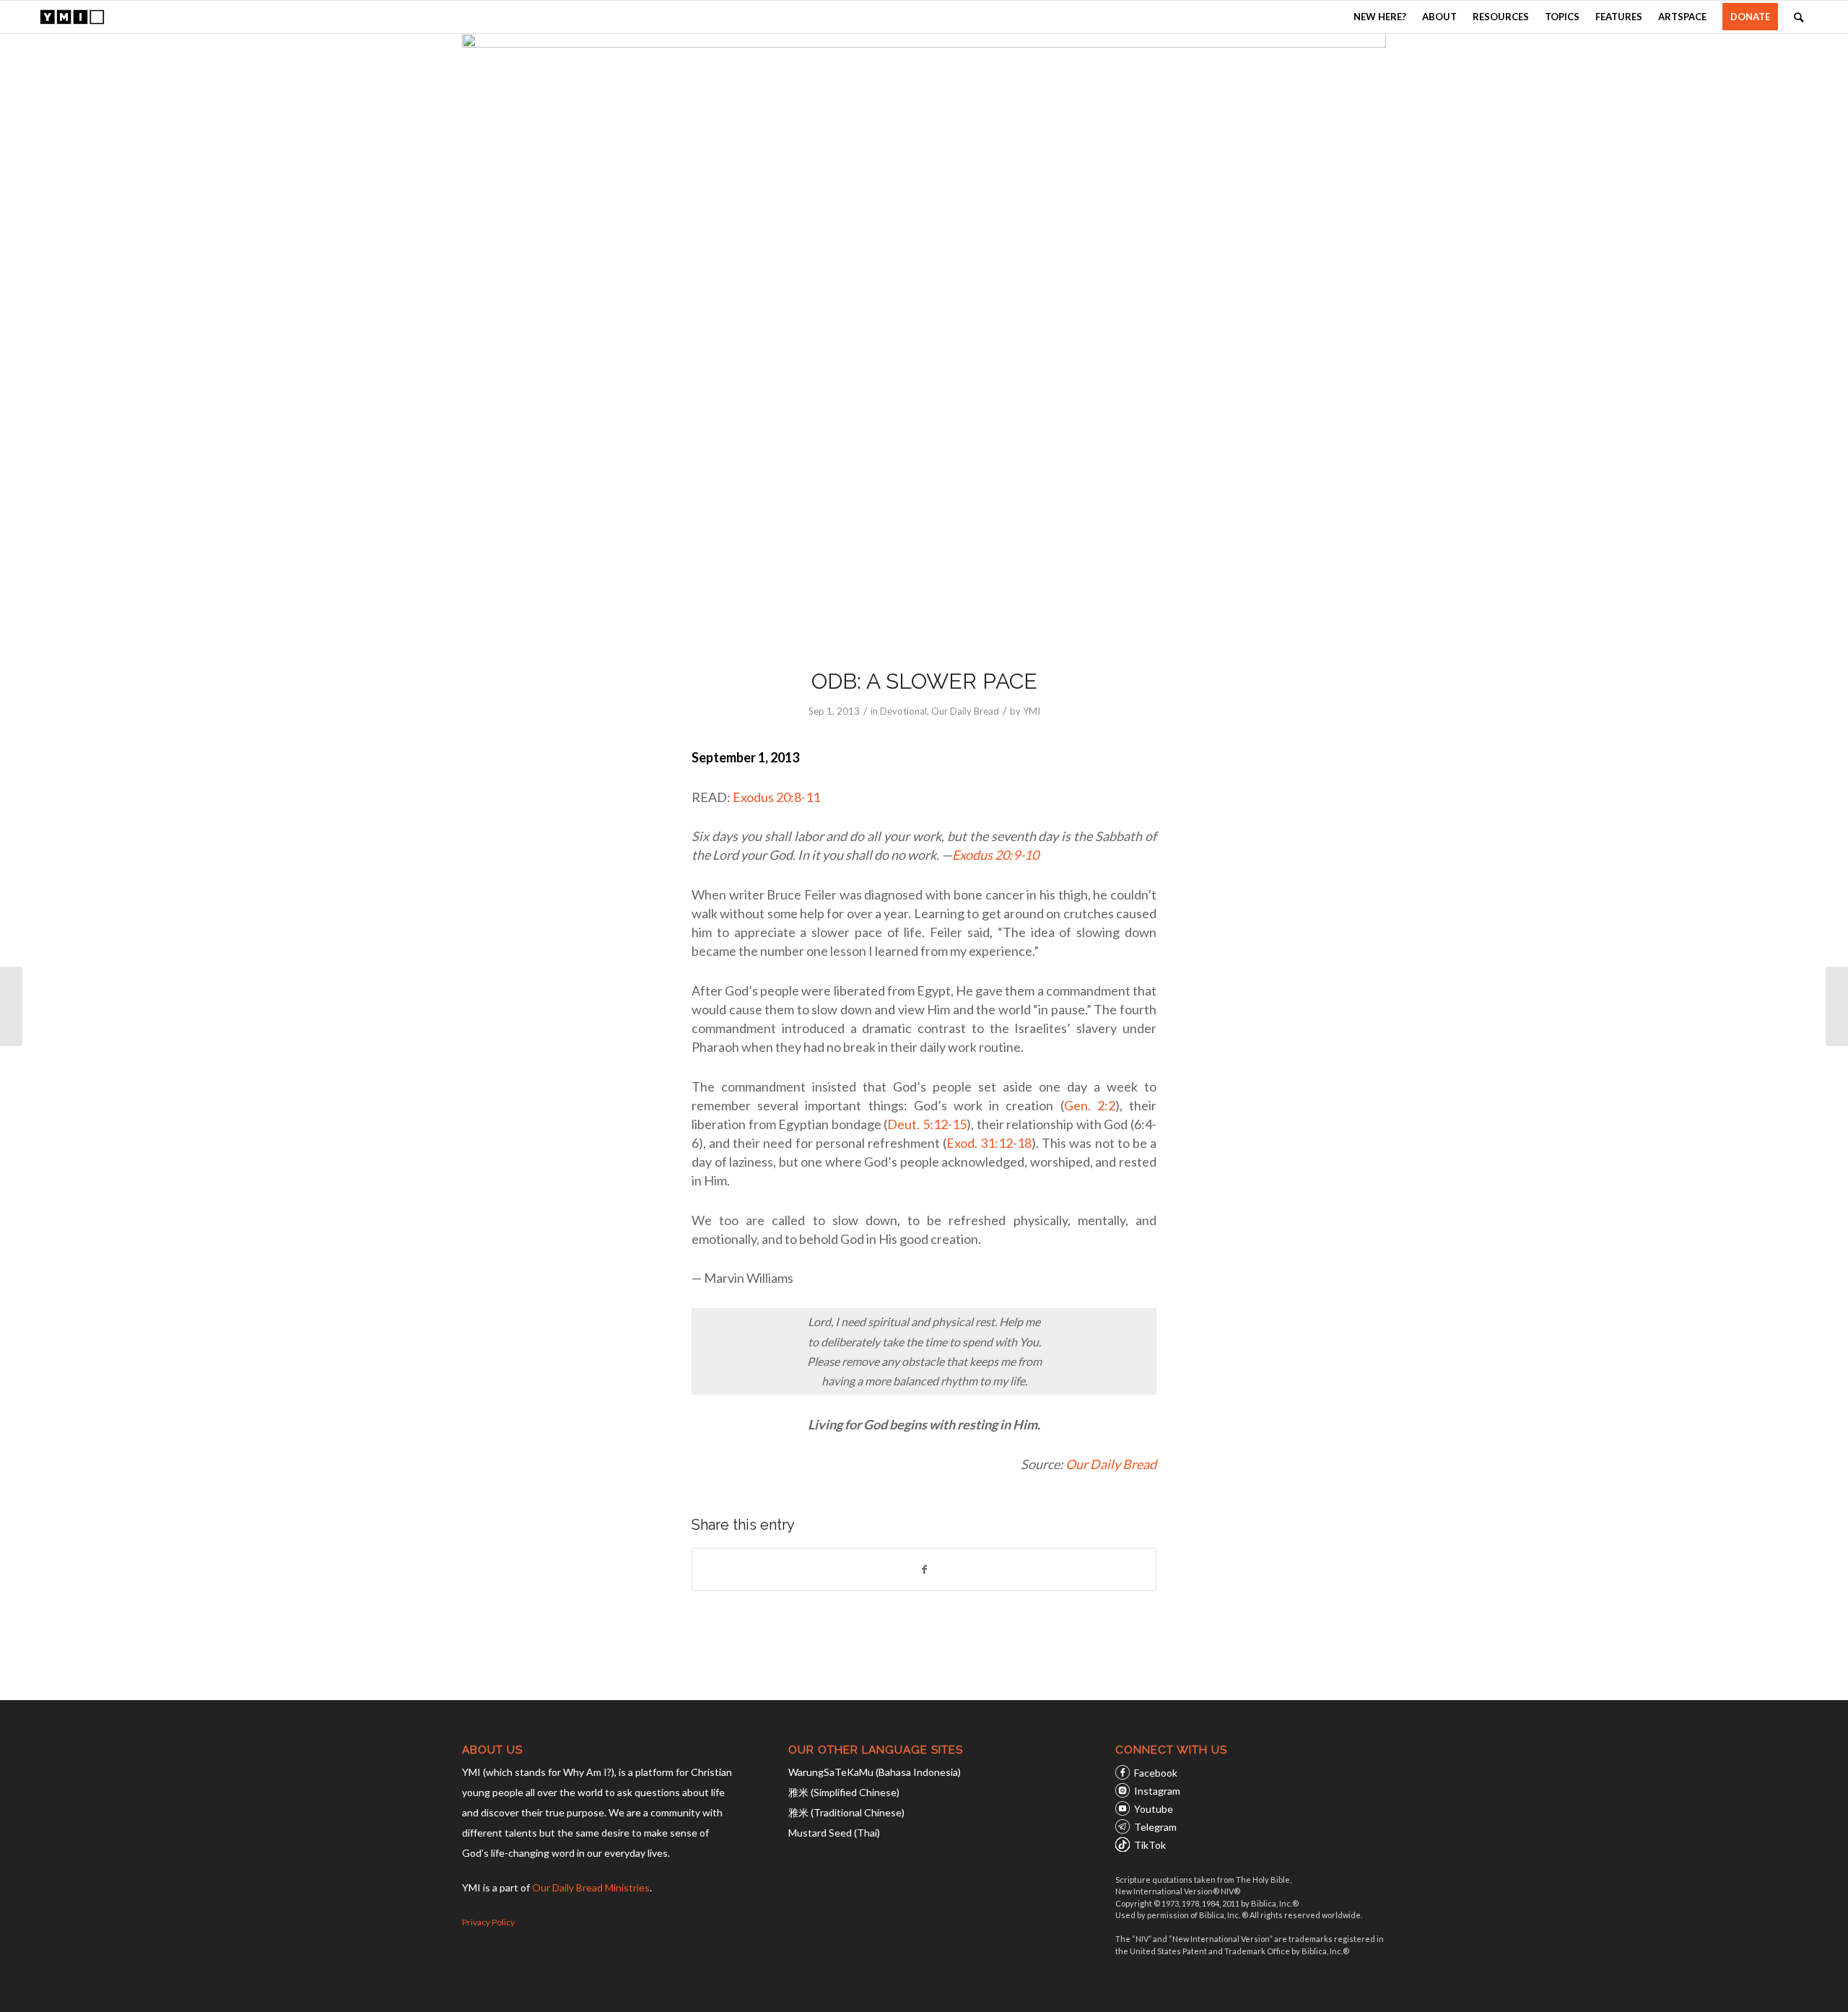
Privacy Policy (488, 1922)
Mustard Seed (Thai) (834, 1833)
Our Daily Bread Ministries (591, 1887)
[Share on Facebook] (924, 1569)
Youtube (1154, 1809)
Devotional (903, 711)
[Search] (1799, 17)
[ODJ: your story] (11, 1006)
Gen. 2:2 (1090, 1105)
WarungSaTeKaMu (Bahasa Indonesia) (875, 1772)
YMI (1032, 711)
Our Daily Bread (965, 711)
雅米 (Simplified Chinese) (844, 1792)
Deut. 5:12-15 (927, 1124)
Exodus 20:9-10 (995, 855)
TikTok (1150, 1845)
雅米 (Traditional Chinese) (846, 1812)
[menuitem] (1380, 17)
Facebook (1156, 1773)
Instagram (1157, 1791)
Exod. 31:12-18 (989, 1143)
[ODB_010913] (924, 341)
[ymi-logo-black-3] (72, 17)
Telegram (1155, 1827)
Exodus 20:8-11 (776, 797)
